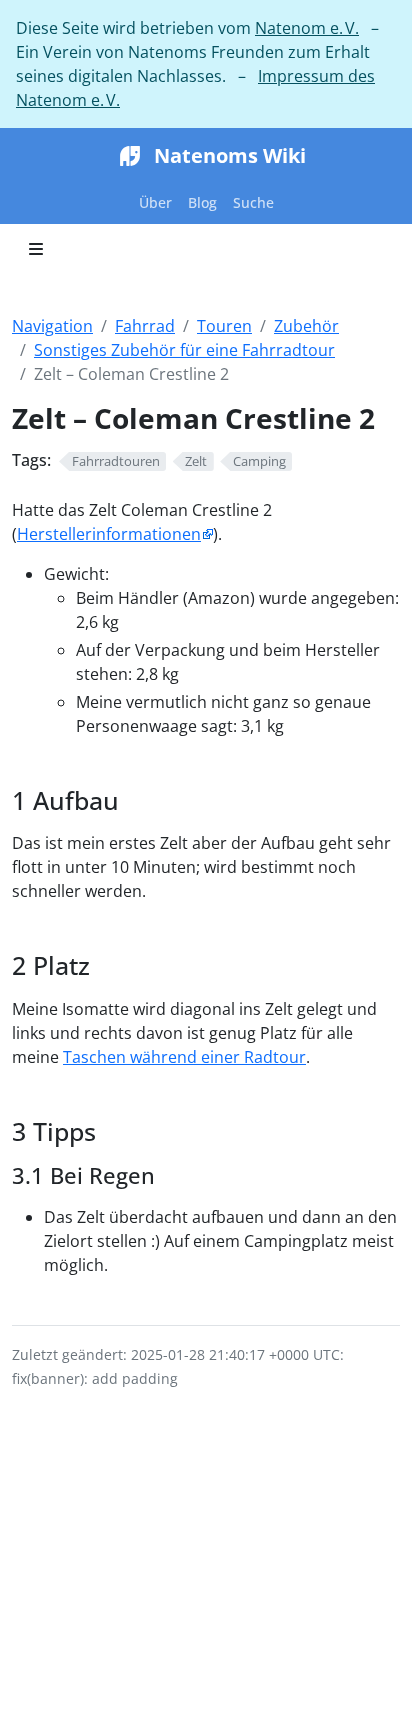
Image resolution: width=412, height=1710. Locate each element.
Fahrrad (145, 326)
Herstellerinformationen (109, 534)
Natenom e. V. (307, 28)
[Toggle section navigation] (36, 249)
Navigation (52, 326)
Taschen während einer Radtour (184, 1057)
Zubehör (306, 326)
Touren (224, 326)
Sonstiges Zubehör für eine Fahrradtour (184, 350)
